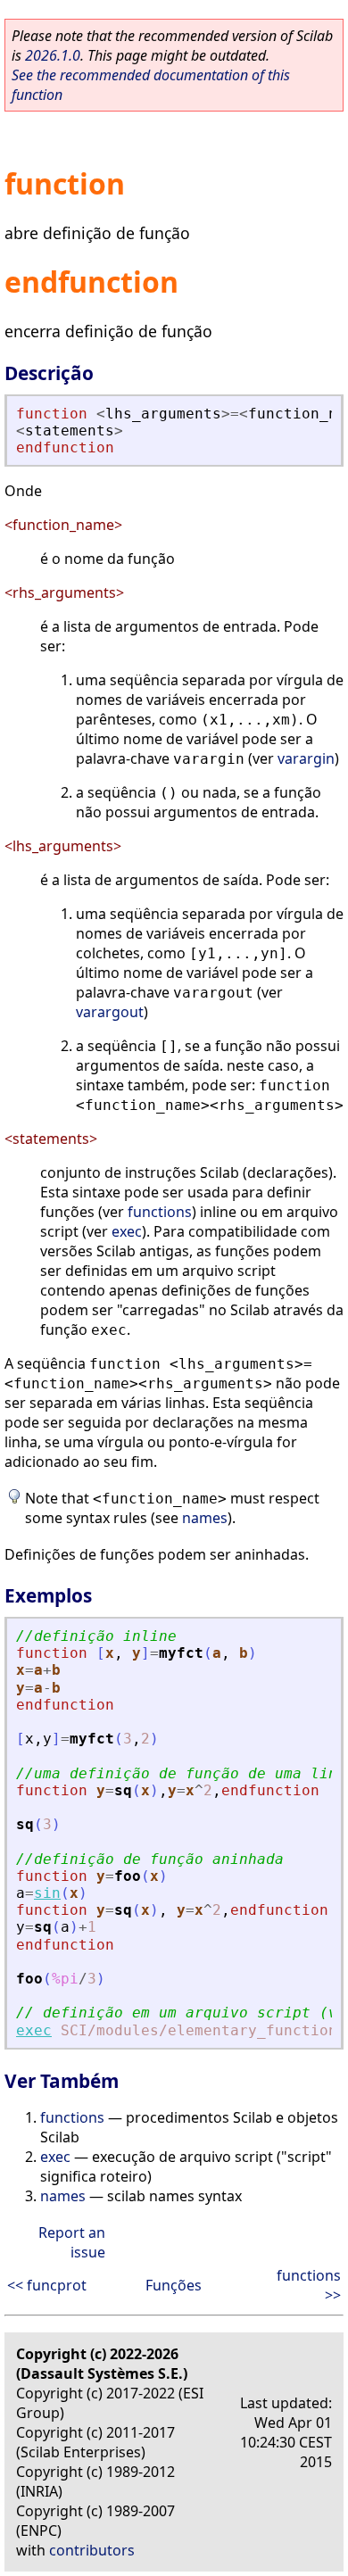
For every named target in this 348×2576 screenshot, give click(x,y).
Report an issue (72, 2242)
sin (47, 1893)
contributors (92, 2550)
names (205, 1518)
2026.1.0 (53, 55)
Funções (174, 2285)
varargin (306, 758)
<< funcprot (47, 2285)
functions (160, 1212)
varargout (110, 1012)
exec (127, 1231)
